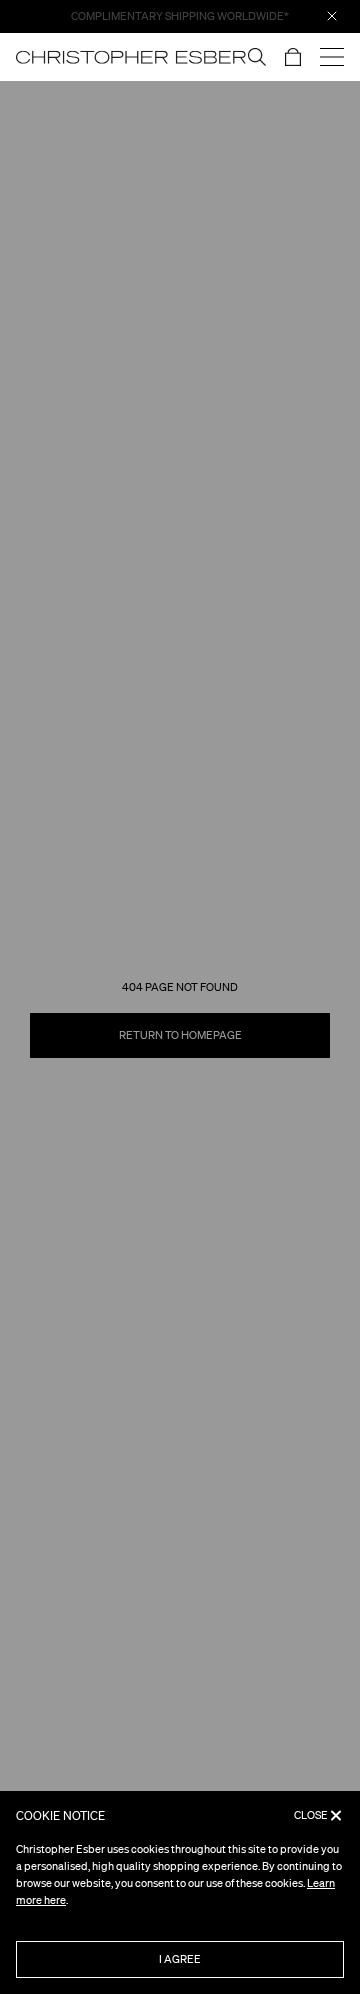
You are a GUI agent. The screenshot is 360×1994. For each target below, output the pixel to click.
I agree (180, 1959)
